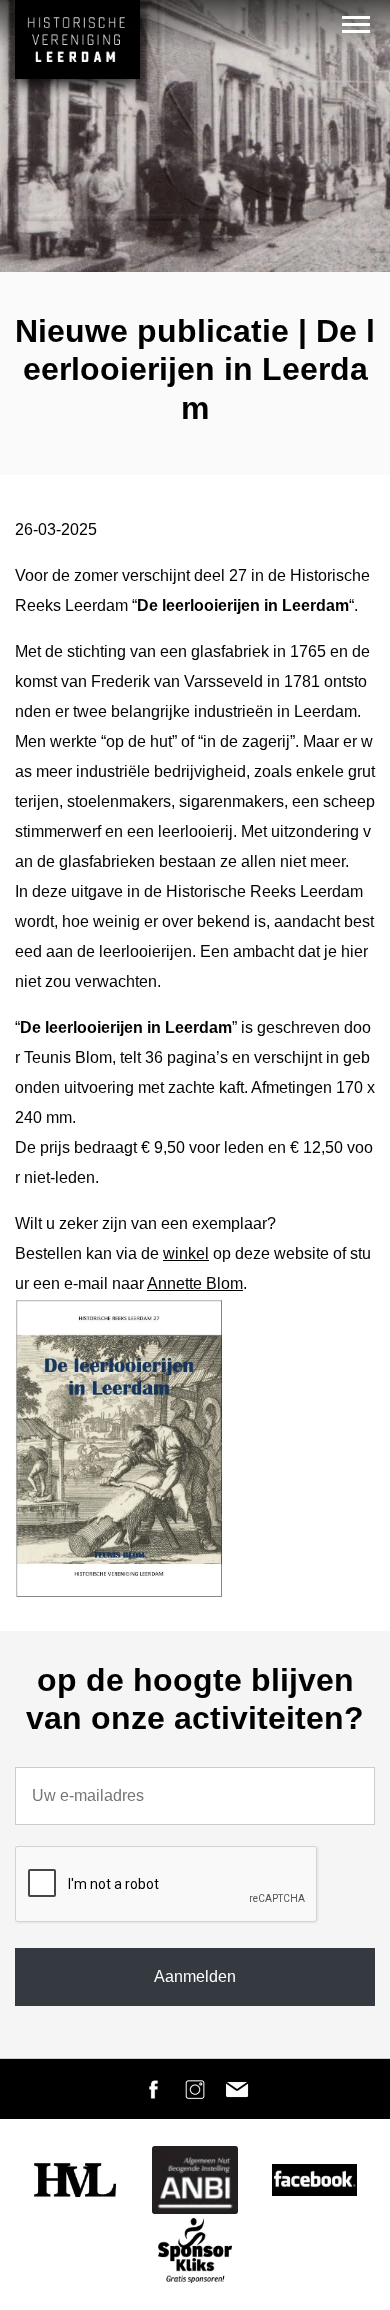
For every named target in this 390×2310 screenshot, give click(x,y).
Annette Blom (195, 1283)
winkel (186, 1253)
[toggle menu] (356, 24)
